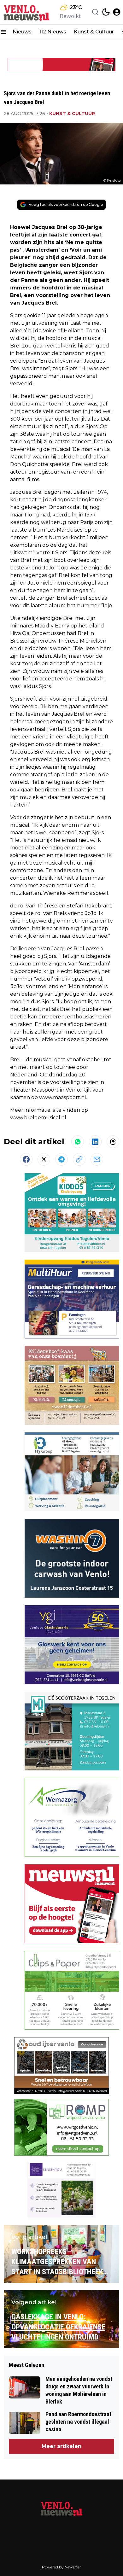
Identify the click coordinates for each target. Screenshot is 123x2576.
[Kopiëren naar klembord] (79, 1159)
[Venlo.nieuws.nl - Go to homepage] (61, 2509)
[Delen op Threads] (113, 1142)
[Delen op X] (44, 1159)
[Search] (95, 12)
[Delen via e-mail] (97, 1159)
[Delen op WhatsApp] (78, 1142)
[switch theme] (106, 12)
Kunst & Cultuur (94, 32)
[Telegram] (61, 1159)
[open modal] (117, 12)
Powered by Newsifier (61, 2567)
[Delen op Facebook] (26, 1159)
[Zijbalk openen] (4, 32)
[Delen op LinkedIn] (95, 1142)
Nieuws (22, 32)
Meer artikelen (61, 2446)
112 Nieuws (53, 32)
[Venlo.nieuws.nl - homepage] (26, 12)
